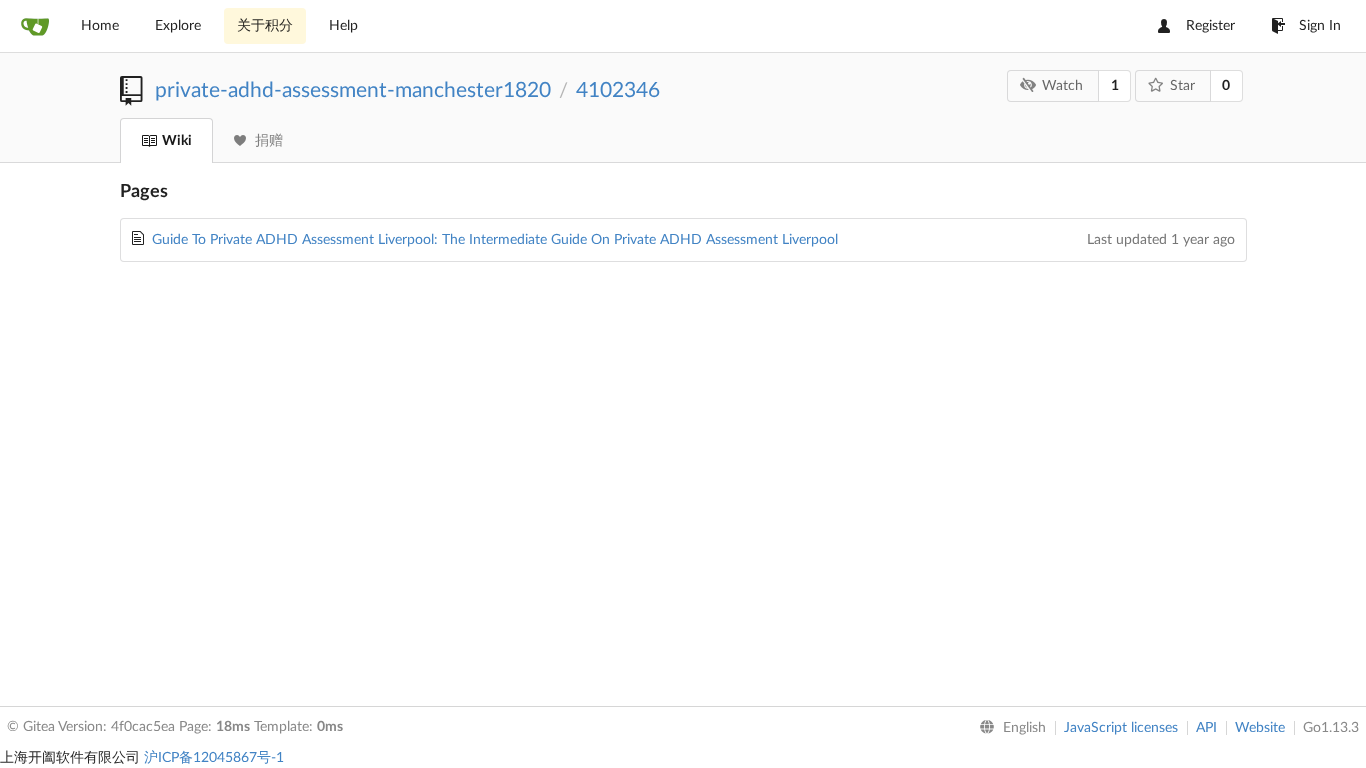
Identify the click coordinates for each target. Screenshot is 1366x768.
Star (1182, 86)
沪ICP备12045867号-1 (214, 758)
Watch (1062, 86)
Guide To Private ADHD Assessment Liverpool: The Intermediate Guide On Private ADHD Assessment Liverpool (495, 240)
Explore (178, 26)
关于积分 (265, 26)
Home (100, 26)
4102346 (618, 90)
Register (1210, 26)
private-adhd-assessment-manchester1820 (353, 90)
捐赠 (269, 141)
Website (1260, 728)
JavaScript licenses (1121, 728)
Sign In (1320, 26)
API (1206, 728)
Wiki (177, 141)
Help (343, 26)
